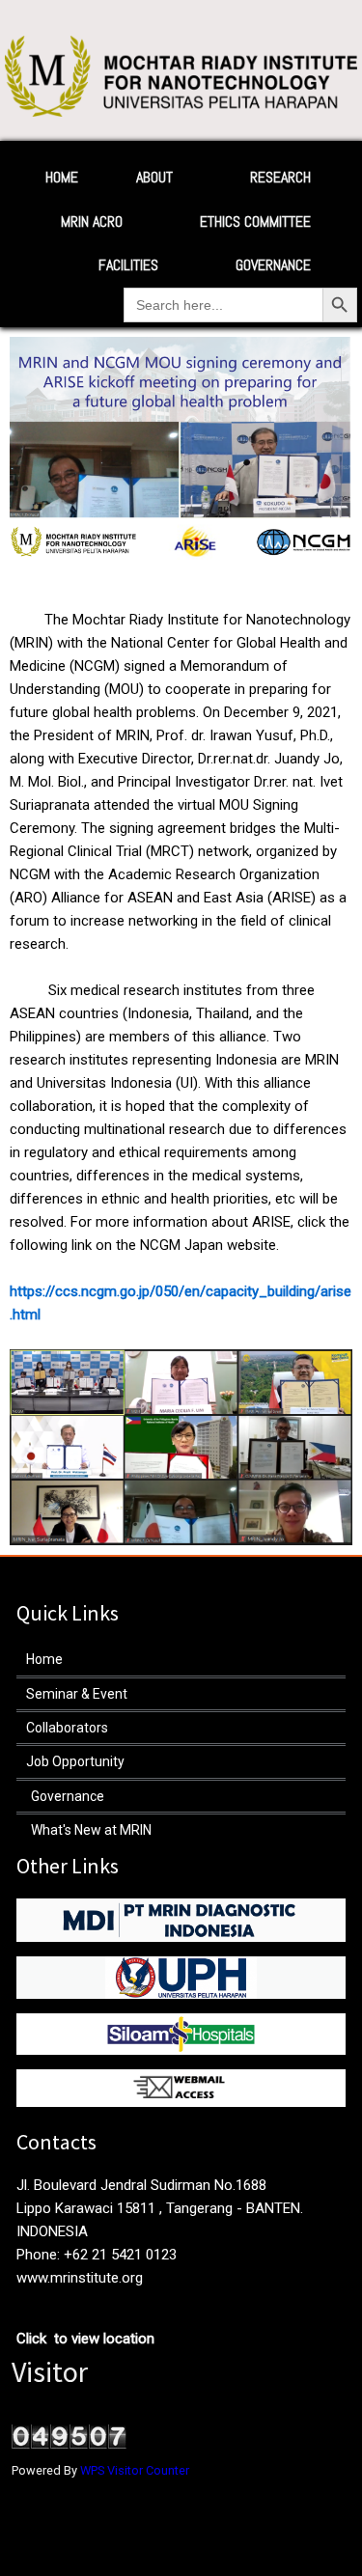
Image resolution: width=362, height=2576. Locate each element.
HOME (62, 177)
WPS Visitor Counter (135, 2470)
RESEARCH (280, 177)
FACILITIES (128, 265)
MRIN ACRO (92, 222)
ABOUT (154, 177)
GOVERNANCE (273, 265)
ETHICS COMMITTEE (255, 222)
